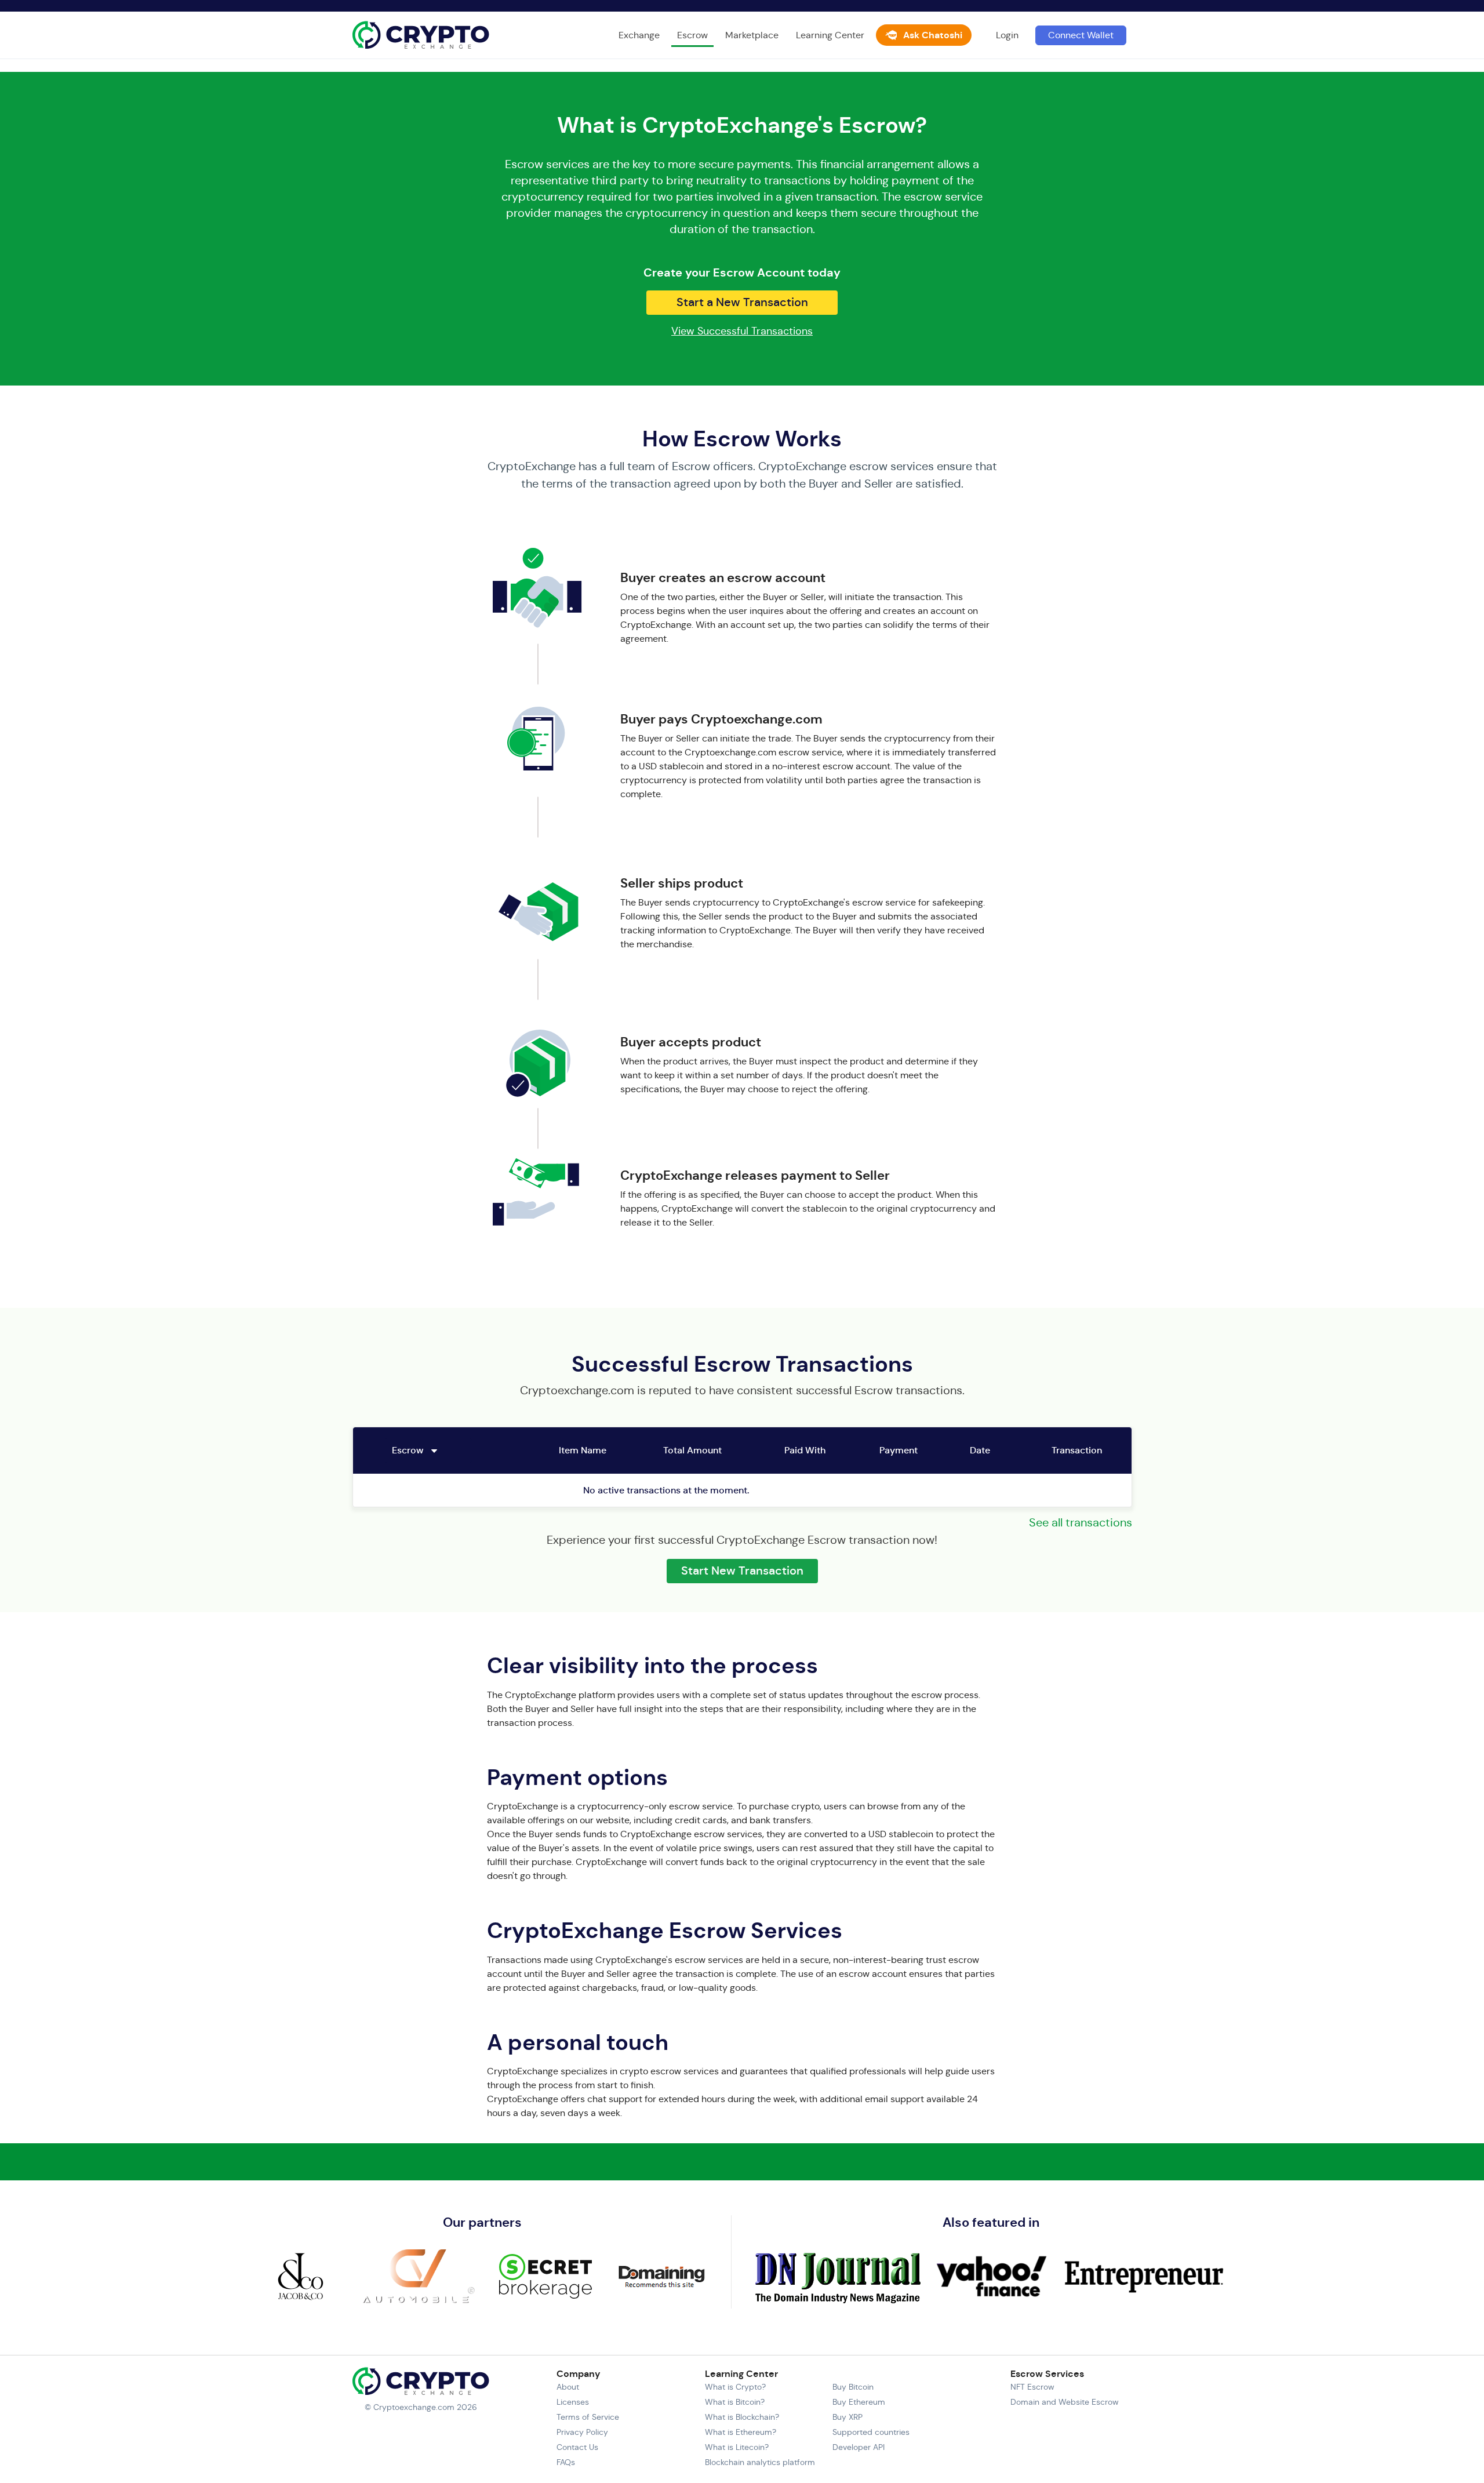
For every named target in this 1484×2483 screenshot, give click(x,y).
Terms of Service (588, 2417)
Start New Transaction (742, 1571)
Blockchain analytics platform (760, 2462)
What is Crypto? (735, 2387)
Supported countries (871, 2432)
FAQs (566, 2462)
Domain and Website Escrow (1065, 2402)
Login (1007, 35)
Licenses (573, 2402)
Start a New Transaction (742, 302)
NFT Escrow (1032, 2387)
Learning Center (830, 35)
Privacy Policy (582, 2432)
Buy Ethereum (859, 2402)
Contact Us (577, 2447)
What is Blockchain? (742, 2417)
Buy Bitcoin (853, 2387)
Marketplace (752, 35)
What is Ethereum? (741, 2432)
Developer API (859, 2447)
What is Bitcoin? (735, 2402)
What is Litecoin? (737, 2447)
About (568, 2387)
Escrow (692, 35)
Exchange (639, 35)
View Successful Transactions (742, 331)
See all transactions (1081, 1523)
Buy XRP (848, 2417)
